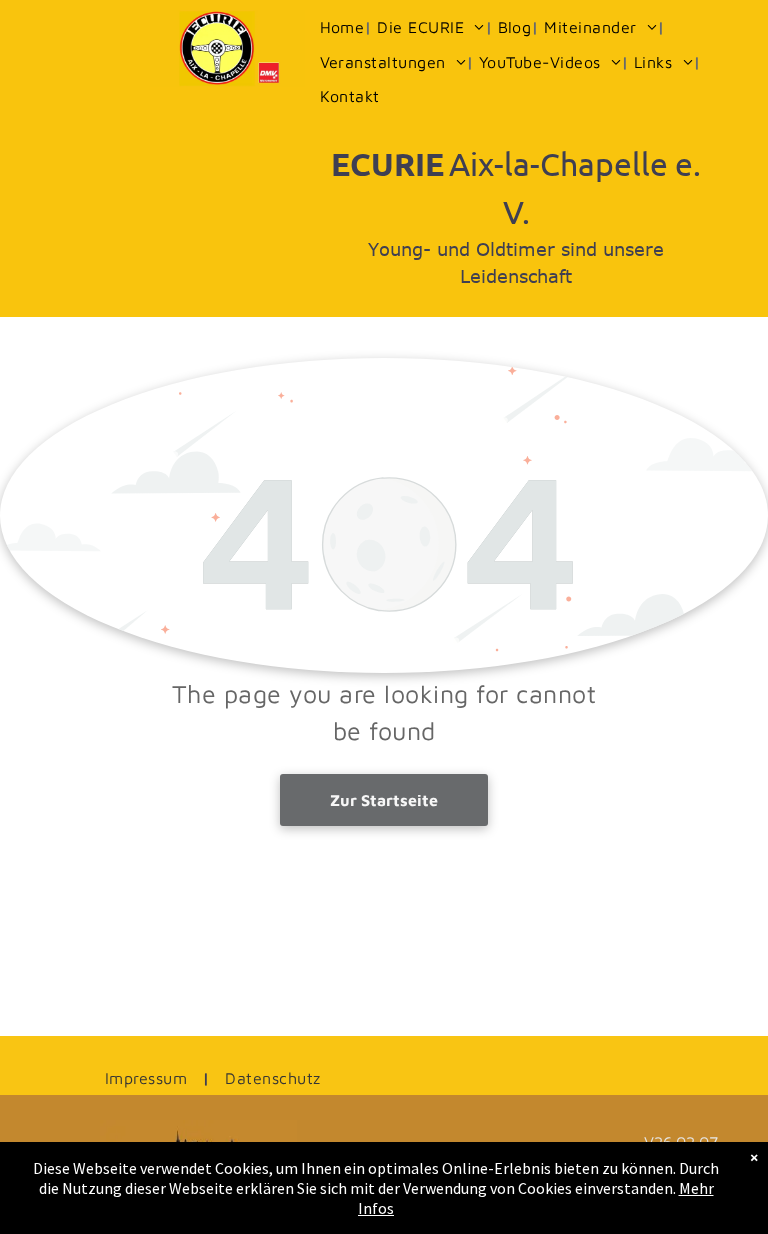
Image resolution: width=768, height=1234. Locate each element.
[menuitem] (344, 27)
